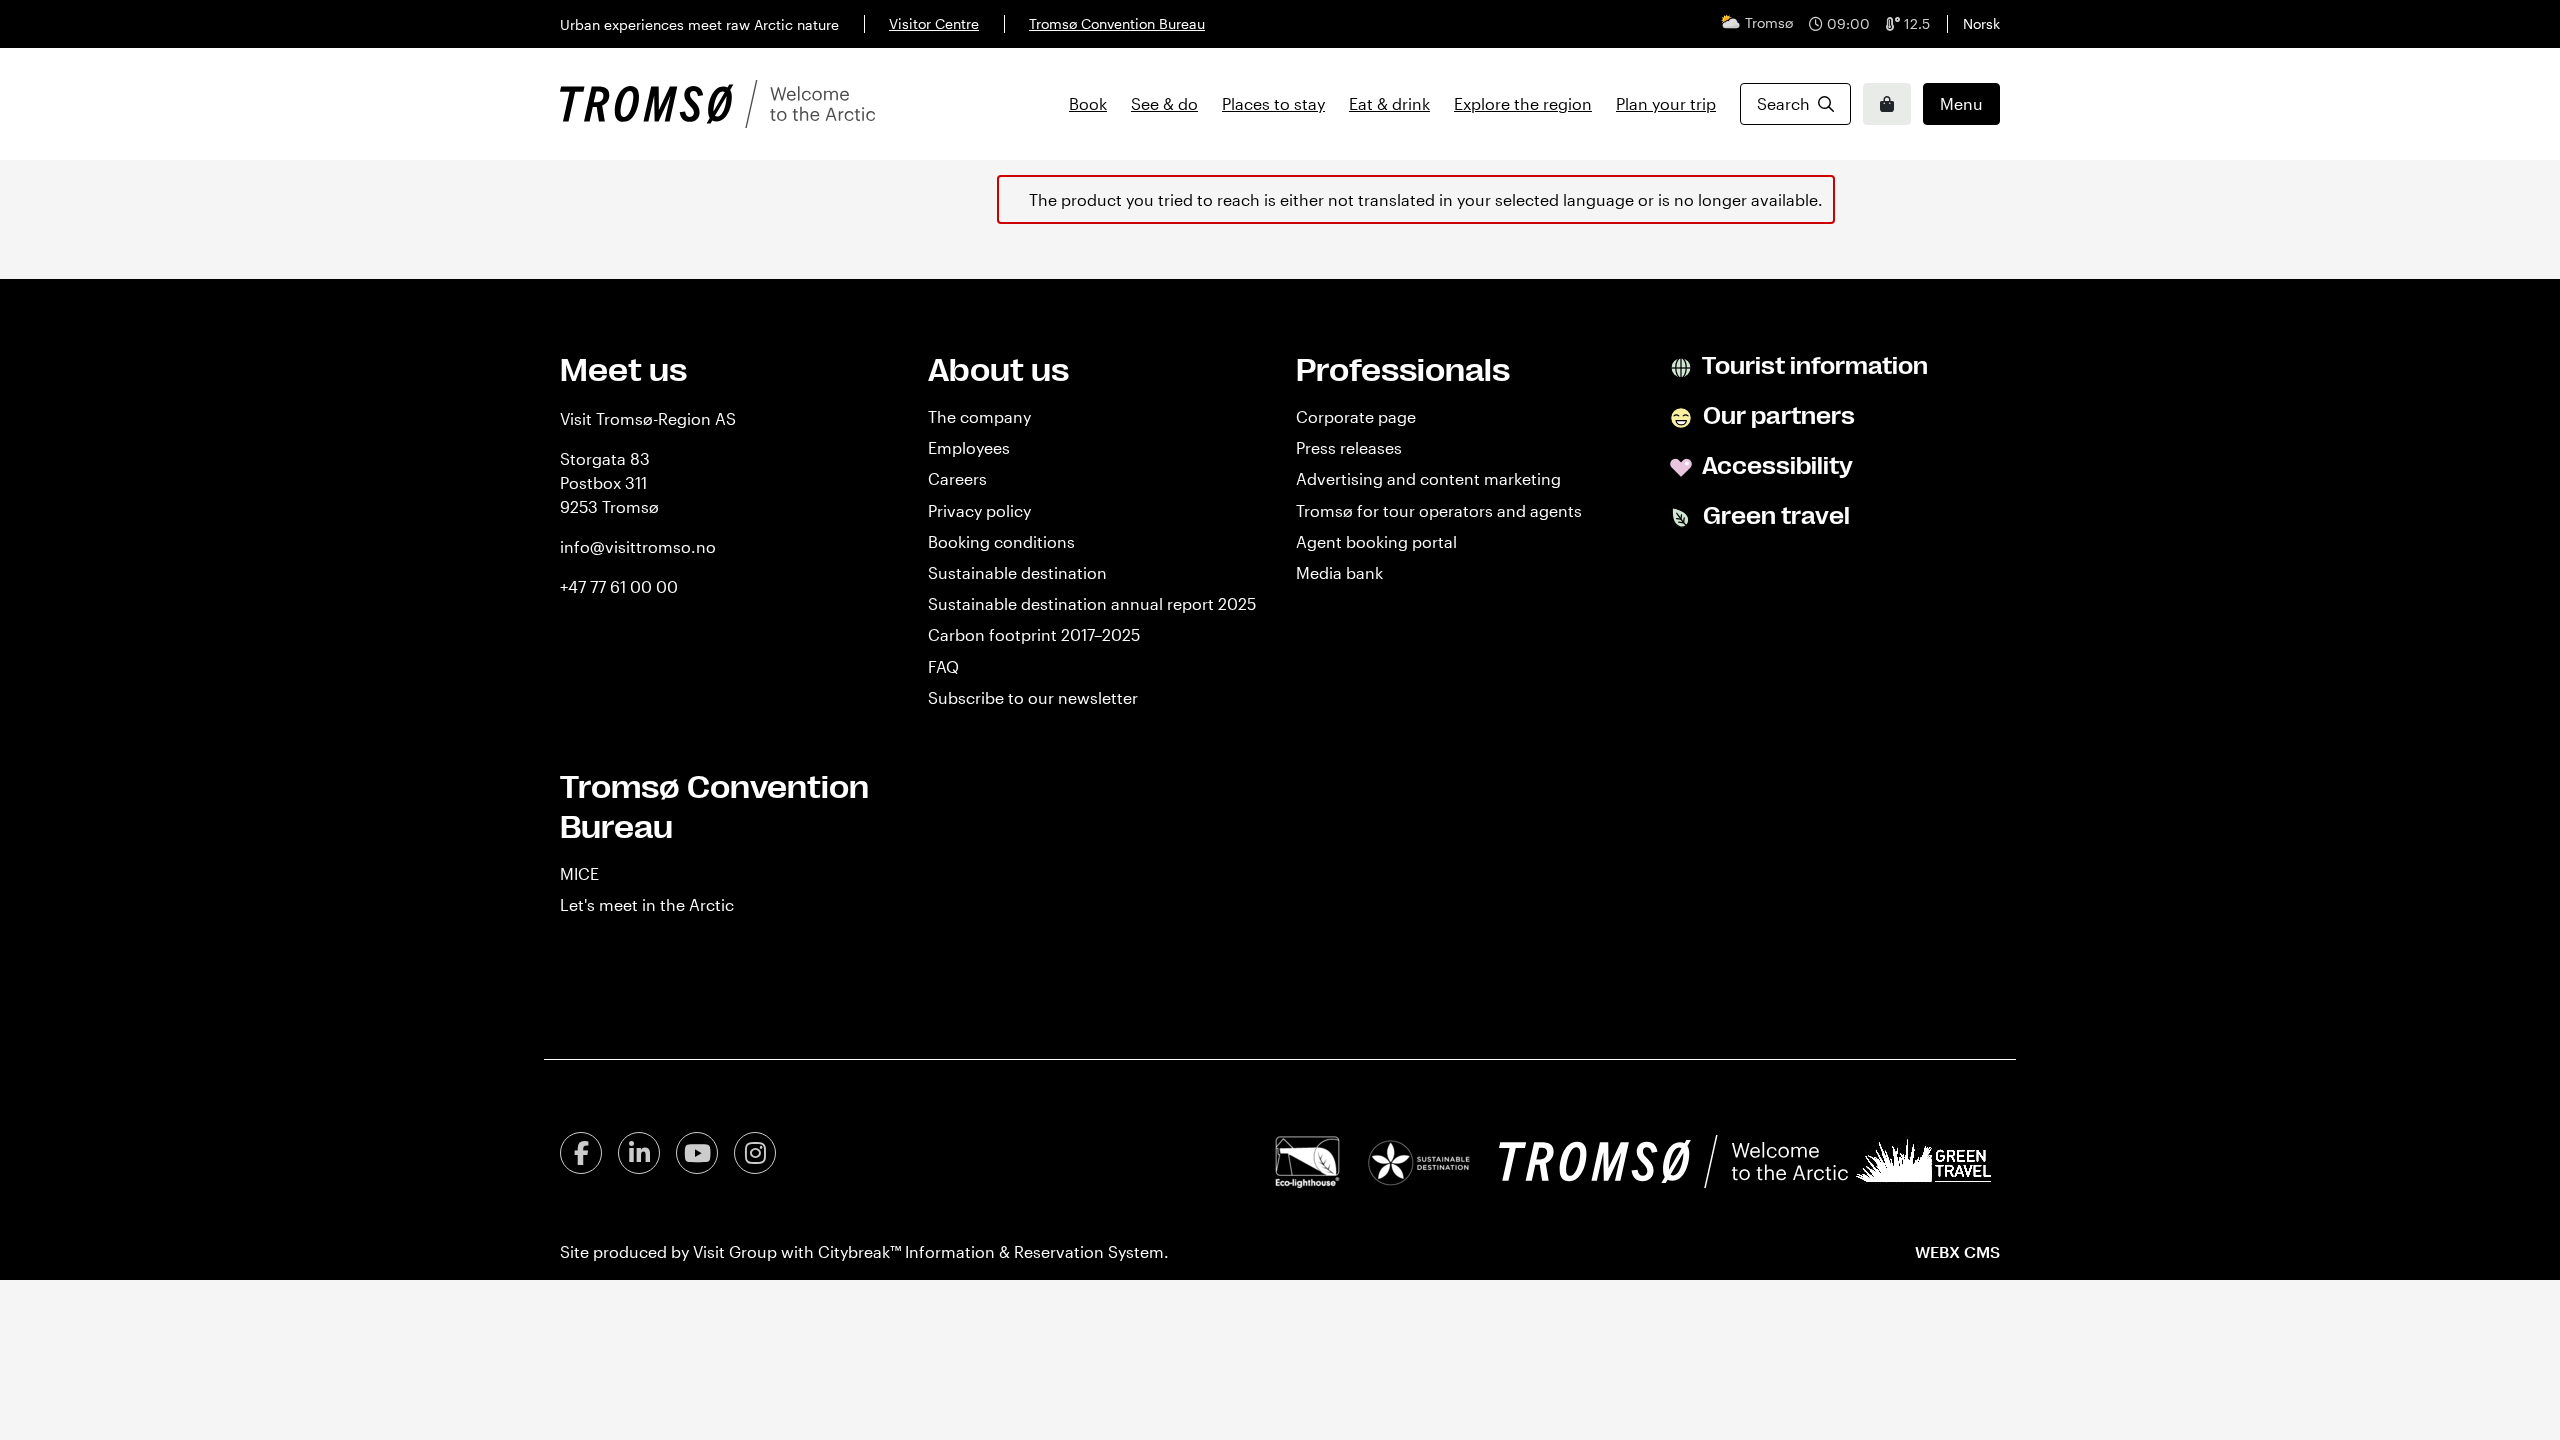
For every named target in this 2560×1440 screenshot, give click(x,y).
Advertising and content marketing (1428, 478)
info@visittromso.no (638, 546)
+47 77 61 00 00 (619, 586)
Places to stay (1273, 103)
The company (979, 416)
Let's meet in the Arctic (647, 904)
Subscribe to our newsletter (1033, 697)
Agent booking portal (1376, 541)
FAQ (943, 666)
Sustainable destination (1017, 572)
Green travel (1774, 516)
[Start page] (717, 104)
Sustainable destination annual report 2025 (1092, 603)
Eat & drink (1389, 103)
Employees (969, 447)
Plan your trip (1666, 103)
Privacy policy (979, 510)
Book (1088, 103)
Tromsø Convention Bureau (1117, 23)
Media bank (1339, 572)
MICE (579, 873)
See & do (1164, 103)
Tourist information (1813, 366)
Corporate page (1356, 416)
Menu (1961, 103)
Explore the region (1523, 103)
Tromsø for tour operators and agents (1439, 510)
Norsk (1981, 23)
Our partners (1776, 416)
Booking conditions (1001, 541)
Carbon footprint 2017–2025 (1034, 634)
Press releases (1349, 447)
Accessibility (1775, 466)
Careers (957, 478)
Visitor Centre (934, 23)
